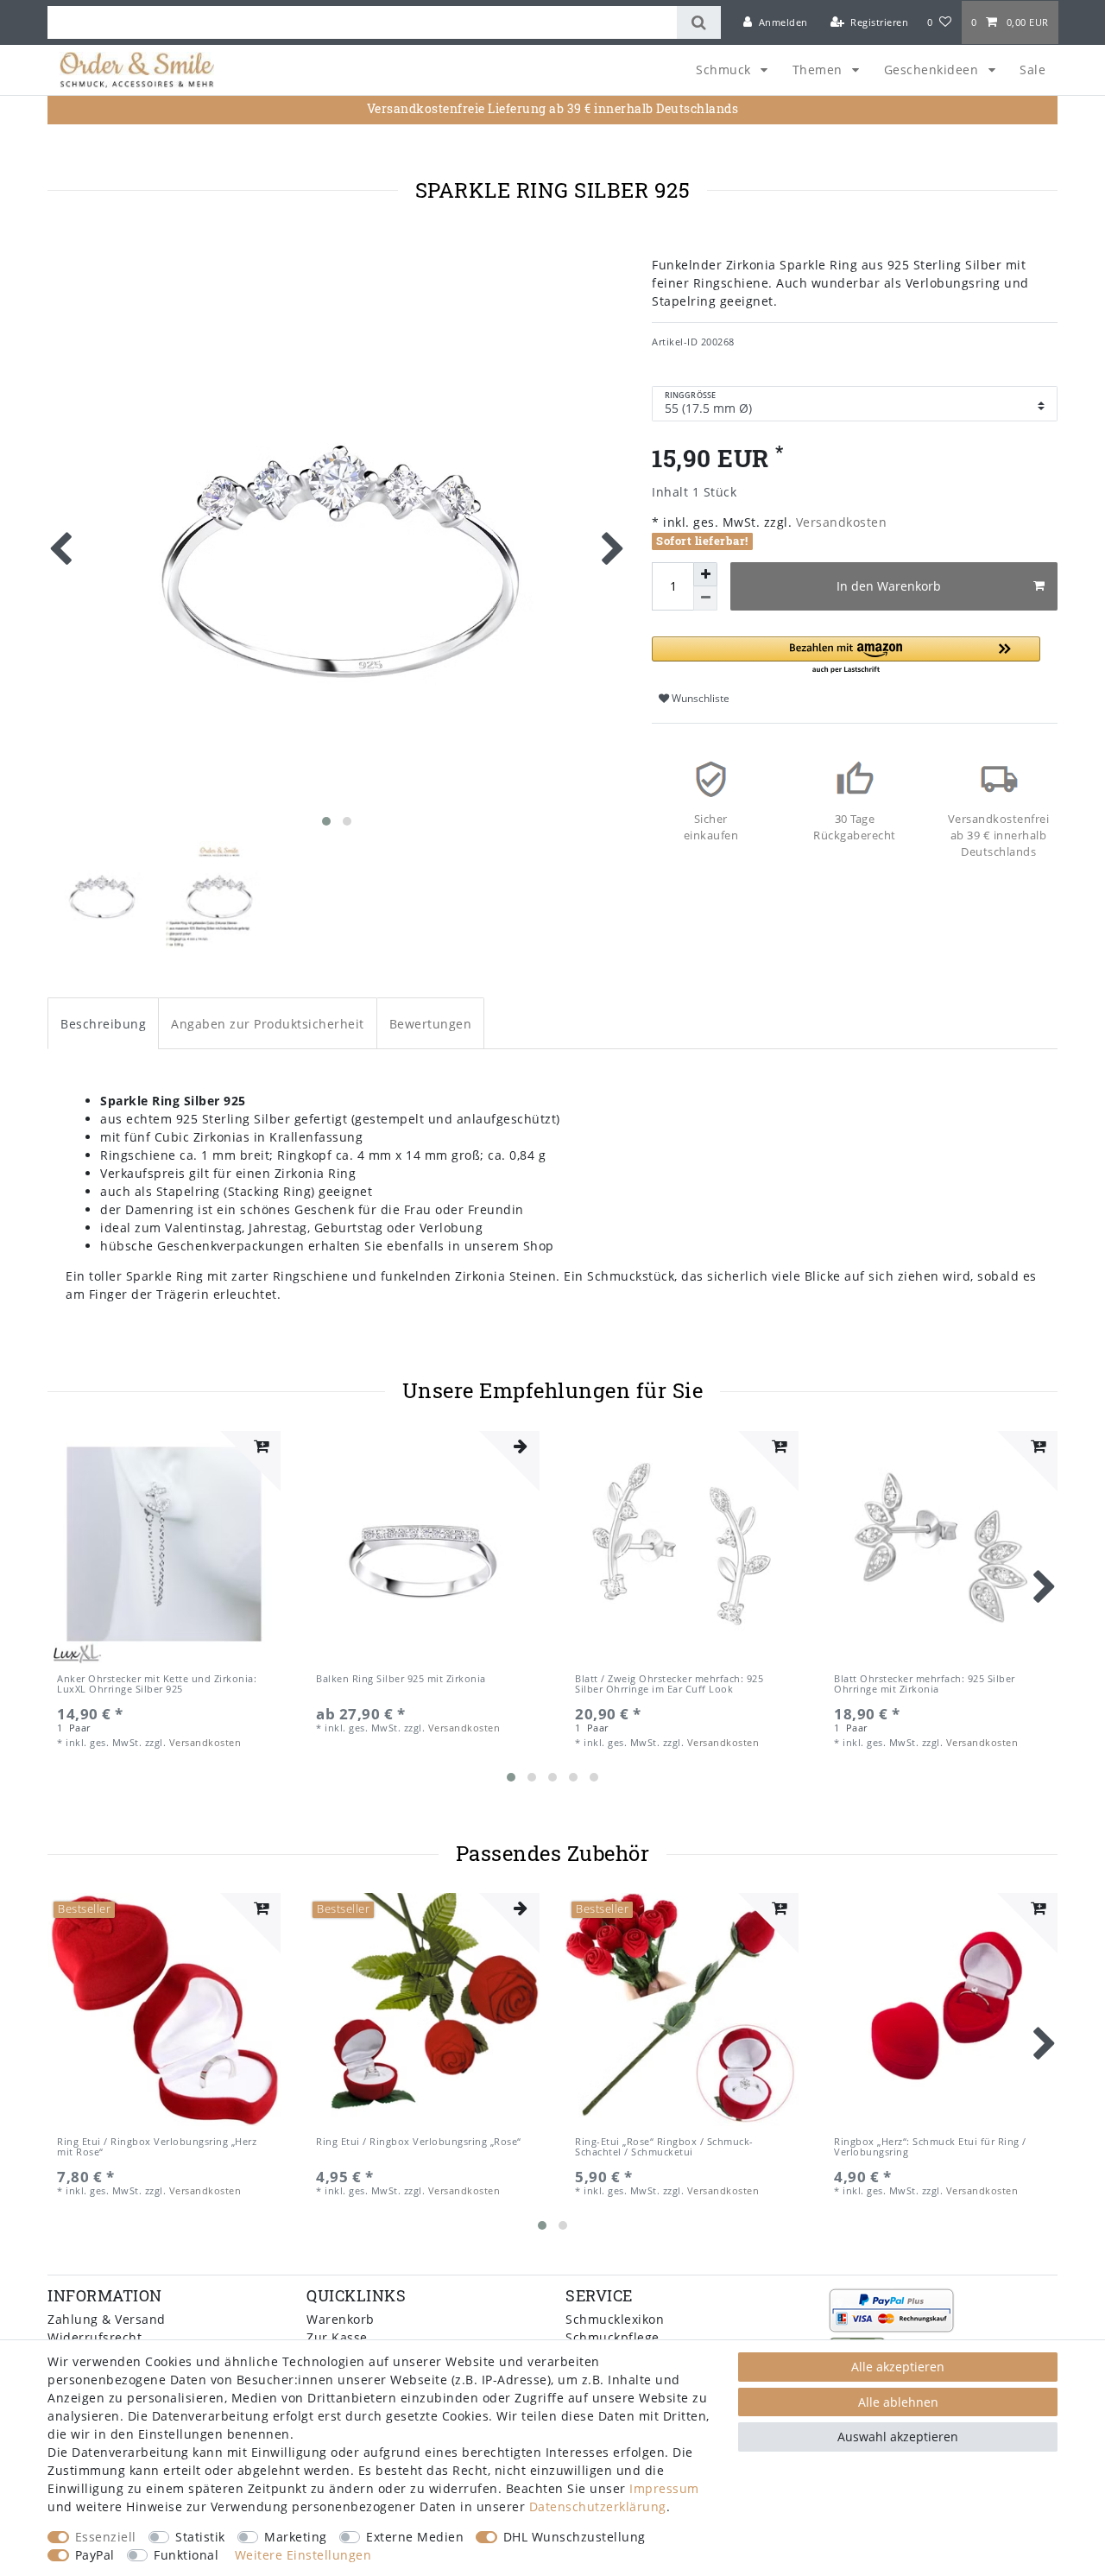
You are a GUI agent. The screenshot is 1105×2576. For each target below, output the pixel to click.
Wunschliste (699, 698)
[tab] (103, 1023)
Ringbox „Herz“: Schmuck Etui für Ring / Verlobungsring (930, 2147)
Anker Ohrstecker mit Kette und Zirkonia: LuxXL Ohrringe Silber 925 (157, 1684)
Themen (820, 70)
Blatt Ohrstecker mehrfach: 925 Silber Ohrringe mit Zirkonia (925, 1684)
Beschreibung (103, 1024)
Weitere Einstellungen (303, 2555)
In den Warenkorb (889, 586)
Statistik (200, 2537)
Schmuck (725, 70)
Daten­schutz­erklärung (598, 2506)
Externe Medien (415, 2537)
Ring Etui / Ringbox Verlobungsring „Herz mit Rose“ (157, 2147)
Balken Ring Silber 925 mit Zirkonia (401, 1679)
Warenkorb (341, 2319)
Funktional (186, 2555)
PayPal (95, 2555)
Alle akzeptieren (898, 2367)
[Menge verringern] (705, 598)
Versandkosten (839, 522)
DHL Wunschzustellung (575, 2537)
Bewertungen (431, 1024)
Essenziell (106, 2537)
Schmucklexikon (615, 2319)
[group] (164, 1547)
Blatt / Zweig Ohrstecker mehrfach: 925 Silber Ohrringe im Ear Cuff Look (669, 1684)
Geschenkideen (933, 70)
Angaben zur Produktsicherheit (268, 1024)
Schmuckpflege (612, 2337)
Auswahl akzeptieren (898, 2437)
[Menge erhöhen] (705, 574)
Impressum (664, 2488)
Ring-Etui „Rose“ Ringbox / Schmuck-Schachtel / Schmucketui (664, 2147)
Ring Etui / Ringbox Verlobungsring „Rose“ (419, 2142)
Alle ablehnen (898, 2402)
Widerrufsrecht (95, 2337)
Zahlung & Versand (107, 2319)
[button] (846, 656)
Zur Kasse (337, 2337)
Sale (1032, 70)
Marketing (296, 2537)
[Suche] (699, 22)
